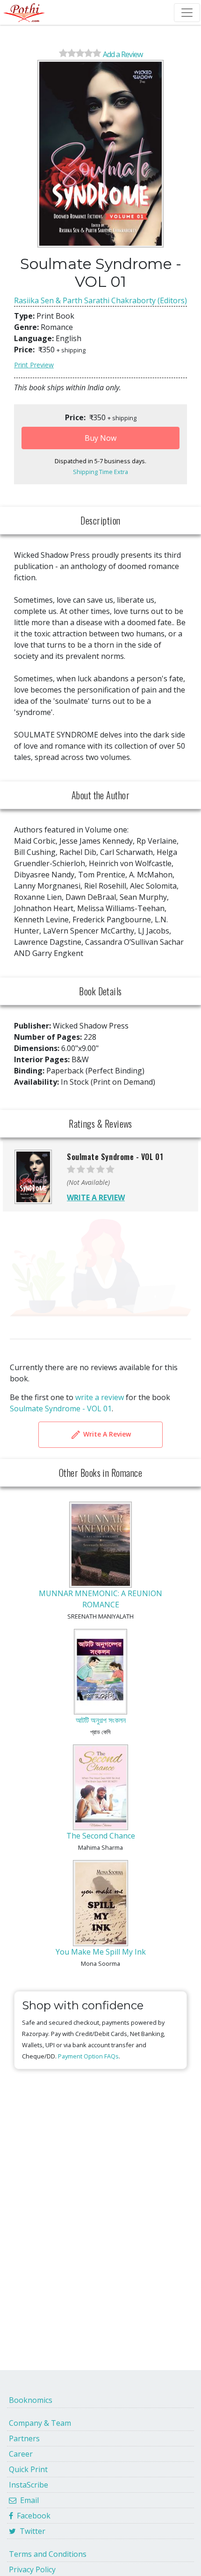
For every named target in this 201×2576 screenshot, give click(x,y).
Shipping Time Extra (100, 472)
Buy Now (100, 438)
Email (28, 2500)
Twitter (31, 2531)
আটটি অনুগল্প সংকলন (101, 1720)
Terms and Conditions (48, 2554)
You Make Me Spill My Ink (101, 1952)
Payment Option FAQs (88, 2056)
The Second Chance (101, 1836)
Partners (24, 2438)
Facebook (32, 2516)
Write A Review (106, 1434)
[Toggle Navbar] (187, 13)
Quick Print (28, 2469)
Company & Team (40, 2423)
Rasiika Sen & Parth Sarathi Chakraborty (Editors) (100, 300)
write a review (100, 1397)
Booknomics (31, 2400)
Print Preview (34, 365)
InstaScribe (29, 2485)
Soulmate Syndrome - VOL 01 (61, 1408)
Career (21, 2454)
